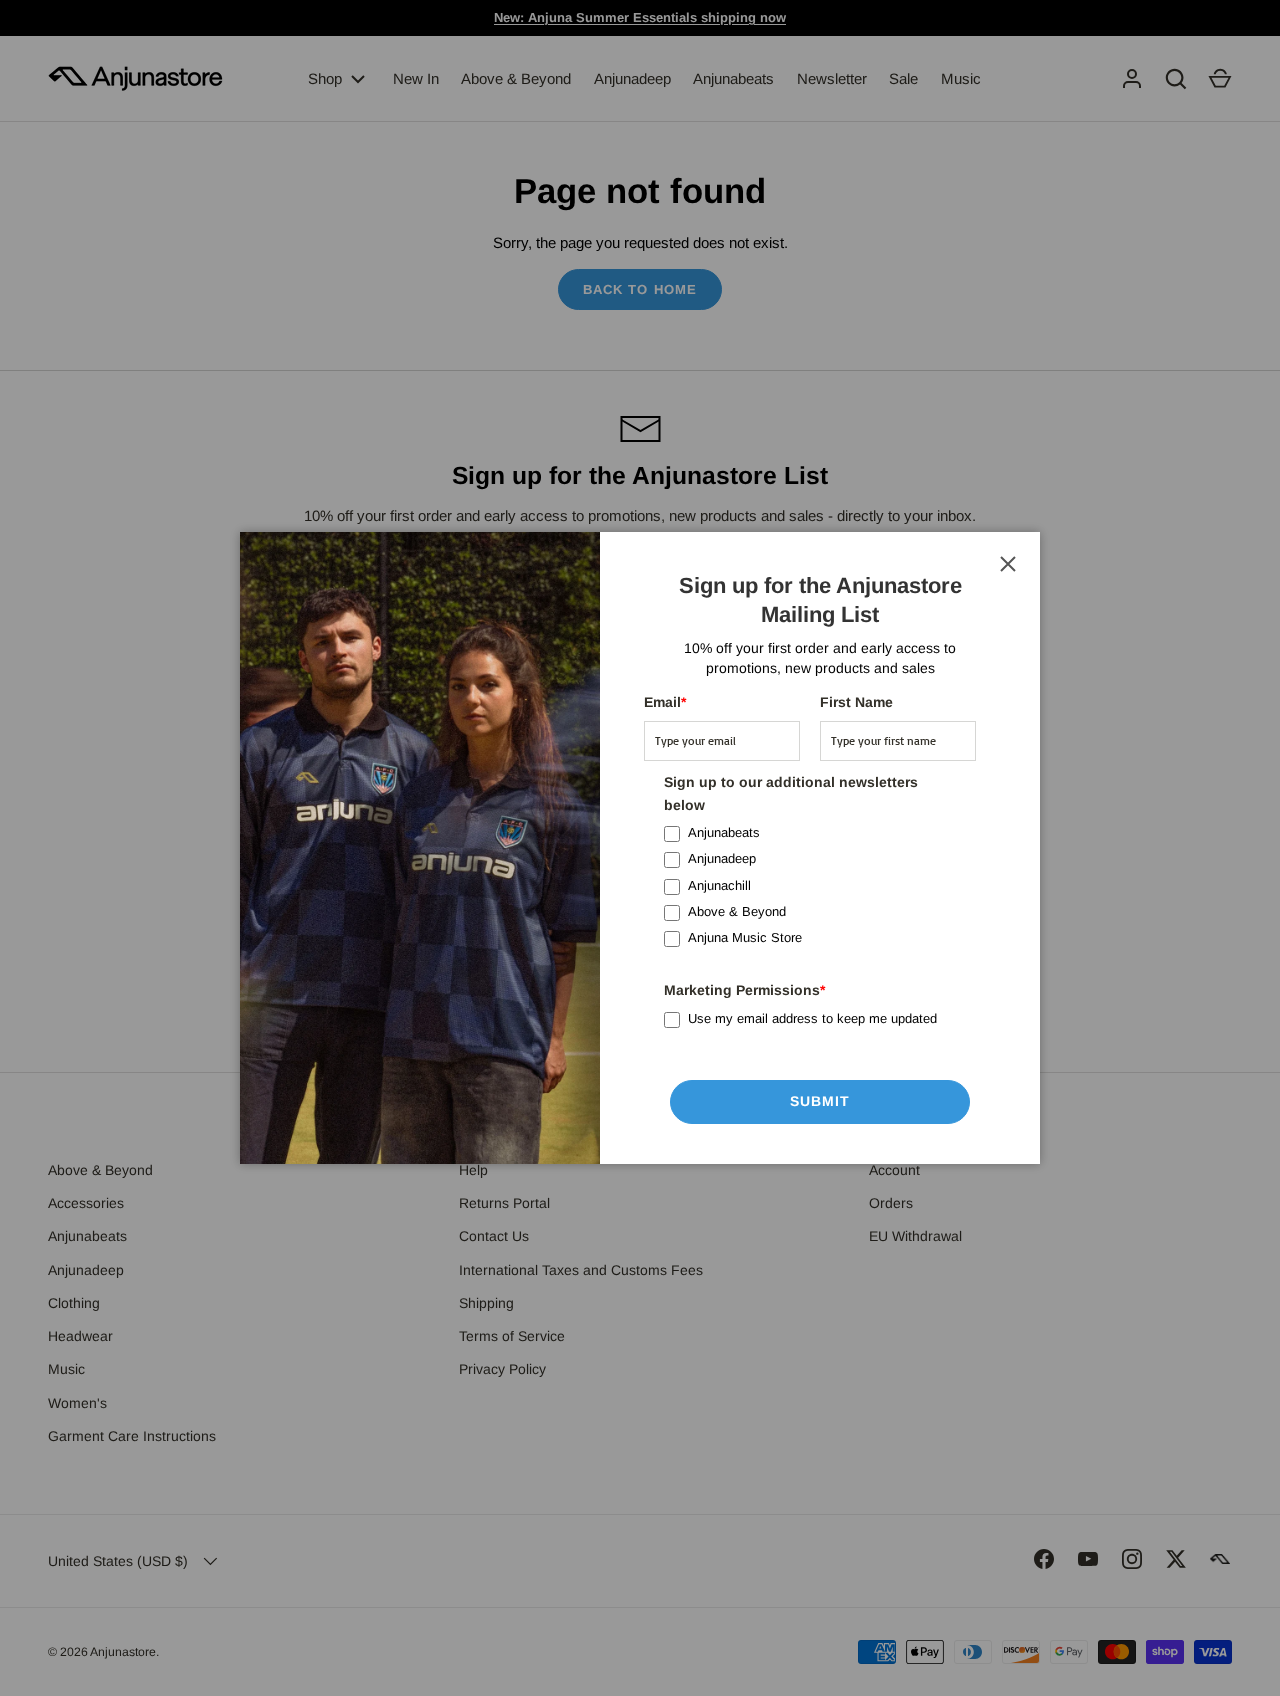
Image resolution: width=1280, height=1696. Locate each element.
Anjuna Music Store (745, 937)
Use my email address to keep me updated (812, 1018)
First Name (856, 702)
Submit (820, 1101)
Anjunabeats (724, 832)
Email (665, 702)
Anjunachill (719, 885)
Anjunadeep (722, 858)
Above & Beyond (737, 911)
